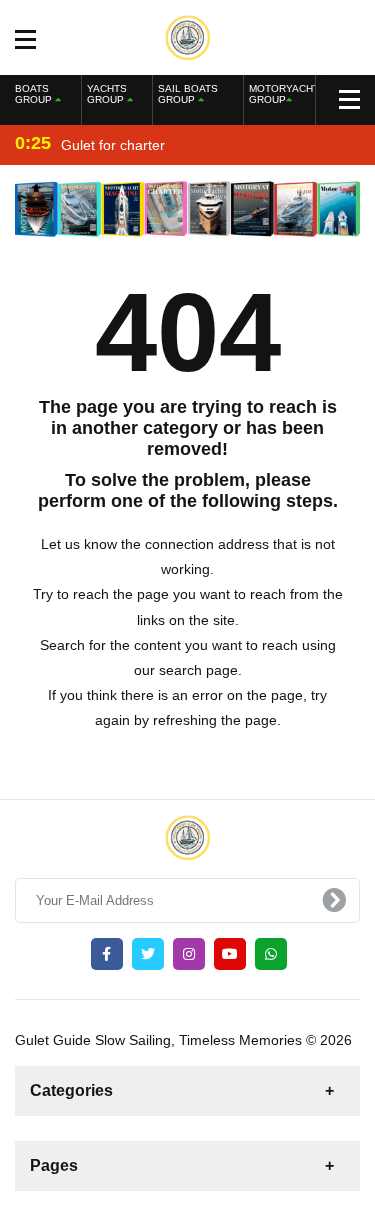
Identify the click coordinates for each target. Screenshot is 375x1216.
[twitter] (148, 954)
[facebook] (107, 954)
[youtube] (230, 954)
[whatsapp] (271, 954)
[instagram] (189, 954)
